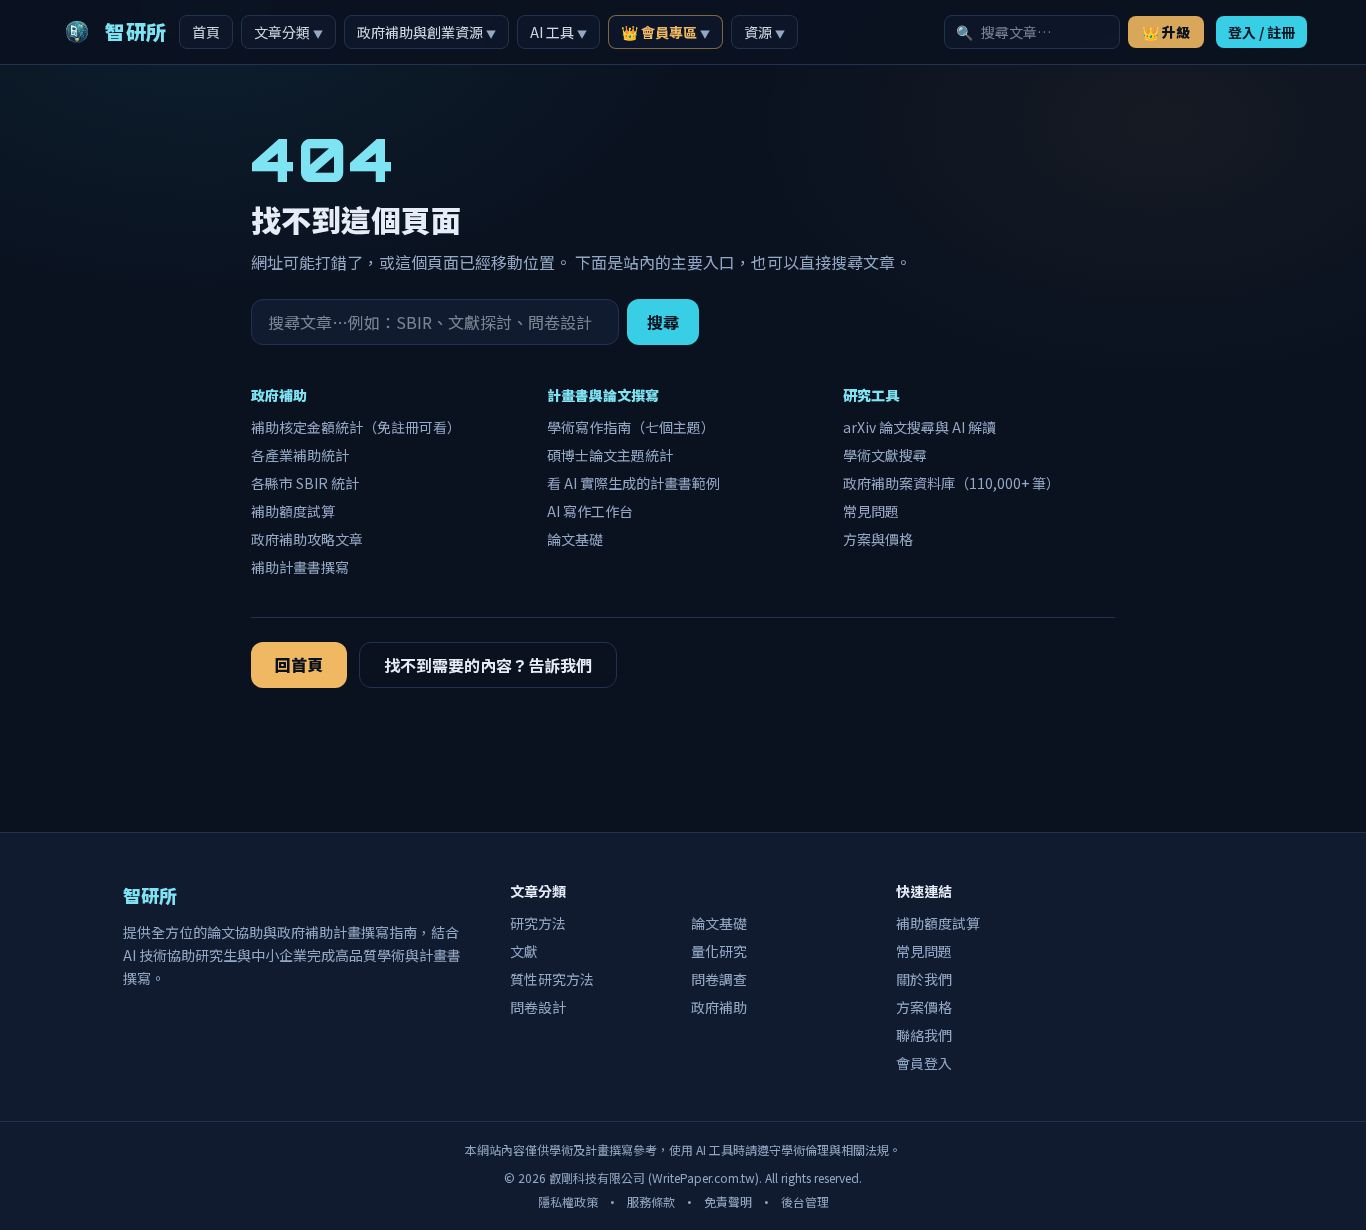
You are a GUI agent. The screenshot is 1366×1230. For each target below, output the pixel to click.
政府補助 (719, 1007)
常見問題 (871, 511)
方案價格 (924, 1007)
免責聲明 (728, 1201)
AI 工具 (558, 32)
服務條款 (651, 1201)
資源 (764, 32)
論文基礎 (575, 539)
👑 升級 (1166, 32)
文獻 (524, 951)
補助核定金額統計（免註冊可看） (356, 427)
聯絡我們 (924, 1035)
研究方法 (538, 923)
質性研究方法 (552, 979)
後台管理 (805, 1201)
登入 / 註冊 (1261, 32)
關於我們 (924, 979)
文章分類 (288, 32)
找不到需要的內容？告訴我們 (488, 665)
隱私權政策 (568, 1201)
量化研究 (719, 951)
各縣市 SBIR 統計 (305, 483)
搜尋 (663, 322)
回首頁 (299, 664)
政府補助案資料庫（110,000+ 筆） (951, 483)
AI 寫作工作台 (590, 511)
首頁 (206, 32)
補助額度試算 (293, 511)
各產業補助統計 (300, 455)
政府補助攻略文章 (307, 539)
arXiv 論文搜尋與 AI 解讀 (919, 427)
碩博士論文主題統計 (610, 455)
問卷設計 (538, 1007)
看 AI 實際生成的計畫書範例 (633, 483)
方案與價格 (878, 539)
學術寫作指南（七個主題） (631, 427)
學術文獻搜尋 (885, 455)
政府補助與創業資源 (426, 32)
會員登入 (924, 1063)
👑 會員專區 (665, 32)
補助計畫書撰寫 (300, 567)
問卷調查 (719, 979)
